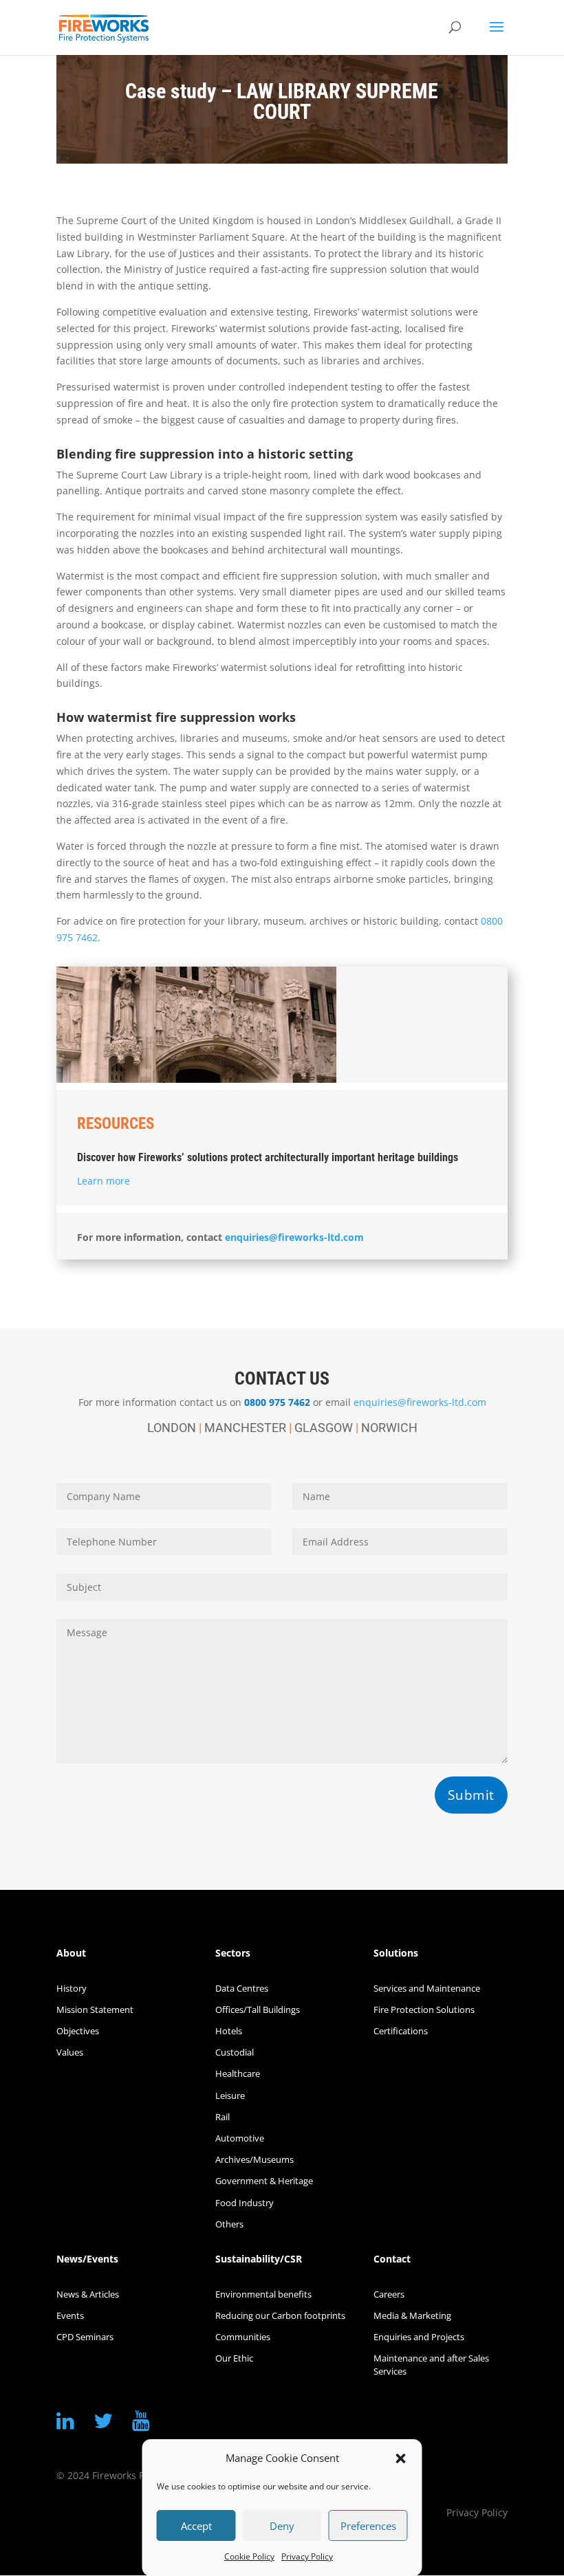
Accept (196, 2526)
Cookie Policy (249, 2556)
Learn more (104, 1181)
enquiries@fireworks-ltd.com (294, 1237)
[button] (401, 2458)
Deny (282, 2526)
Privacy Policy (307, 2556)
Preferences (368, 2526)
